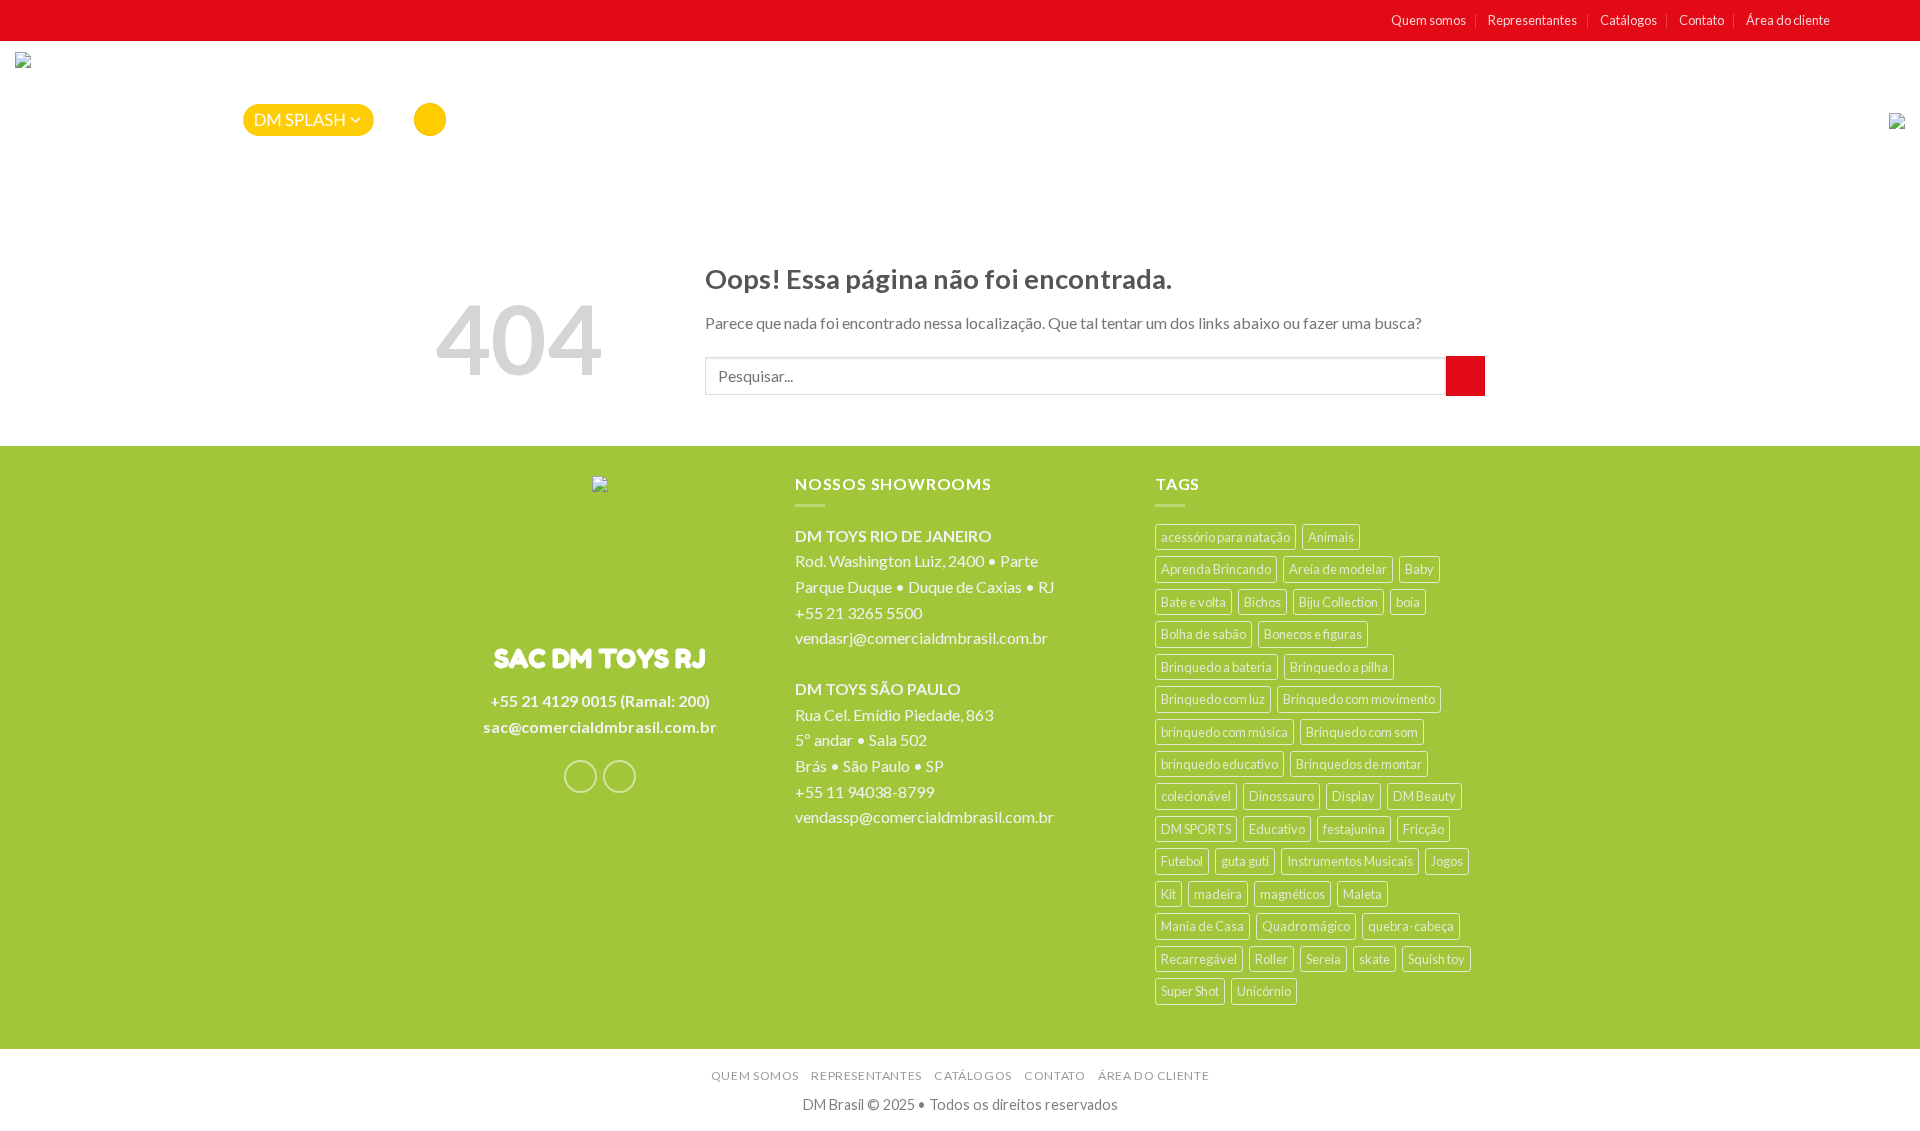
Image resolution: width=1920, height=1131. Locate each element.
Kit (1168, 894)
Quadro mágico (1306, 926)
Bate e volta (1193, 602)
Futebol (1182, 861)
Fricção (1423, 829)
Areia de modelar (1338, 569)
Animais (1331, 537)
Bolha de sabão (1203, 634)
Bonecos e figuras (1313, 634)
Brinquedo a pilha (1339, 667)
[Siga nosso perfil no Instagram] (1874, 21)
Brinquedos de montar (1359, 764)
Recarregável (1199, 959)
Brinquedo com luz (1213, 699)
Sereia (1323, 959)
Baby (1419, 569)
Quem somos (1428, 20)
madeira (1218, 894)
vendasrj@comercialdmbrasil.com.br (921, 637)
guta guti (1245, 861)
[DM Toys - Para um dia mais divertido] (98, 121)
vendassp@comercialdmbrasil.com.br (924, 816)
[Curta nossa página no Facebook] (1852, 21)
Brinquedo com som (1362, 732)
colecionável (1196, 796)
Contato (1701, 20)
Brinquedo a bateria (1216, 667)
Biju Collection (1338, 602)
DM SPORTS (1196, 829)
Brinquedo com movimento (1359, 699)
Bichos (1262, 602)
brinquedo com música (1224, 732)
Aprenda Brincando (1216, 569)
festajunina (1354, 829)
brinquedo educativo (1219, 764)
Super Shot (1190, 991)
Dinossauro (1281, 796)
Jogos (1447, 861)
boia (1408, 602)
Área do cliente (1788, 20)
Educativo (1277, 829)
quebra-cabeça (1411, 926)
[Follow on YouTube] (1895, 21)
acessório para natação (1225, 537)
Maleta (1362, 894)
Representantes (1532, 20)
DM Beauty (1424, 796)
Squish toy (1436, 959)
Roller (1271, 959)
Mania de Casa (1202, 926)
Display (1353, 796)
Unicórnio (1264, 991)
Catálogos (1628, 20)
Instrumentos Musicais (1350, 861)
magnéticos (1292, 894)
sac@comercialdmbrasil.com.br (600, 726)
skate (1374, 959)
